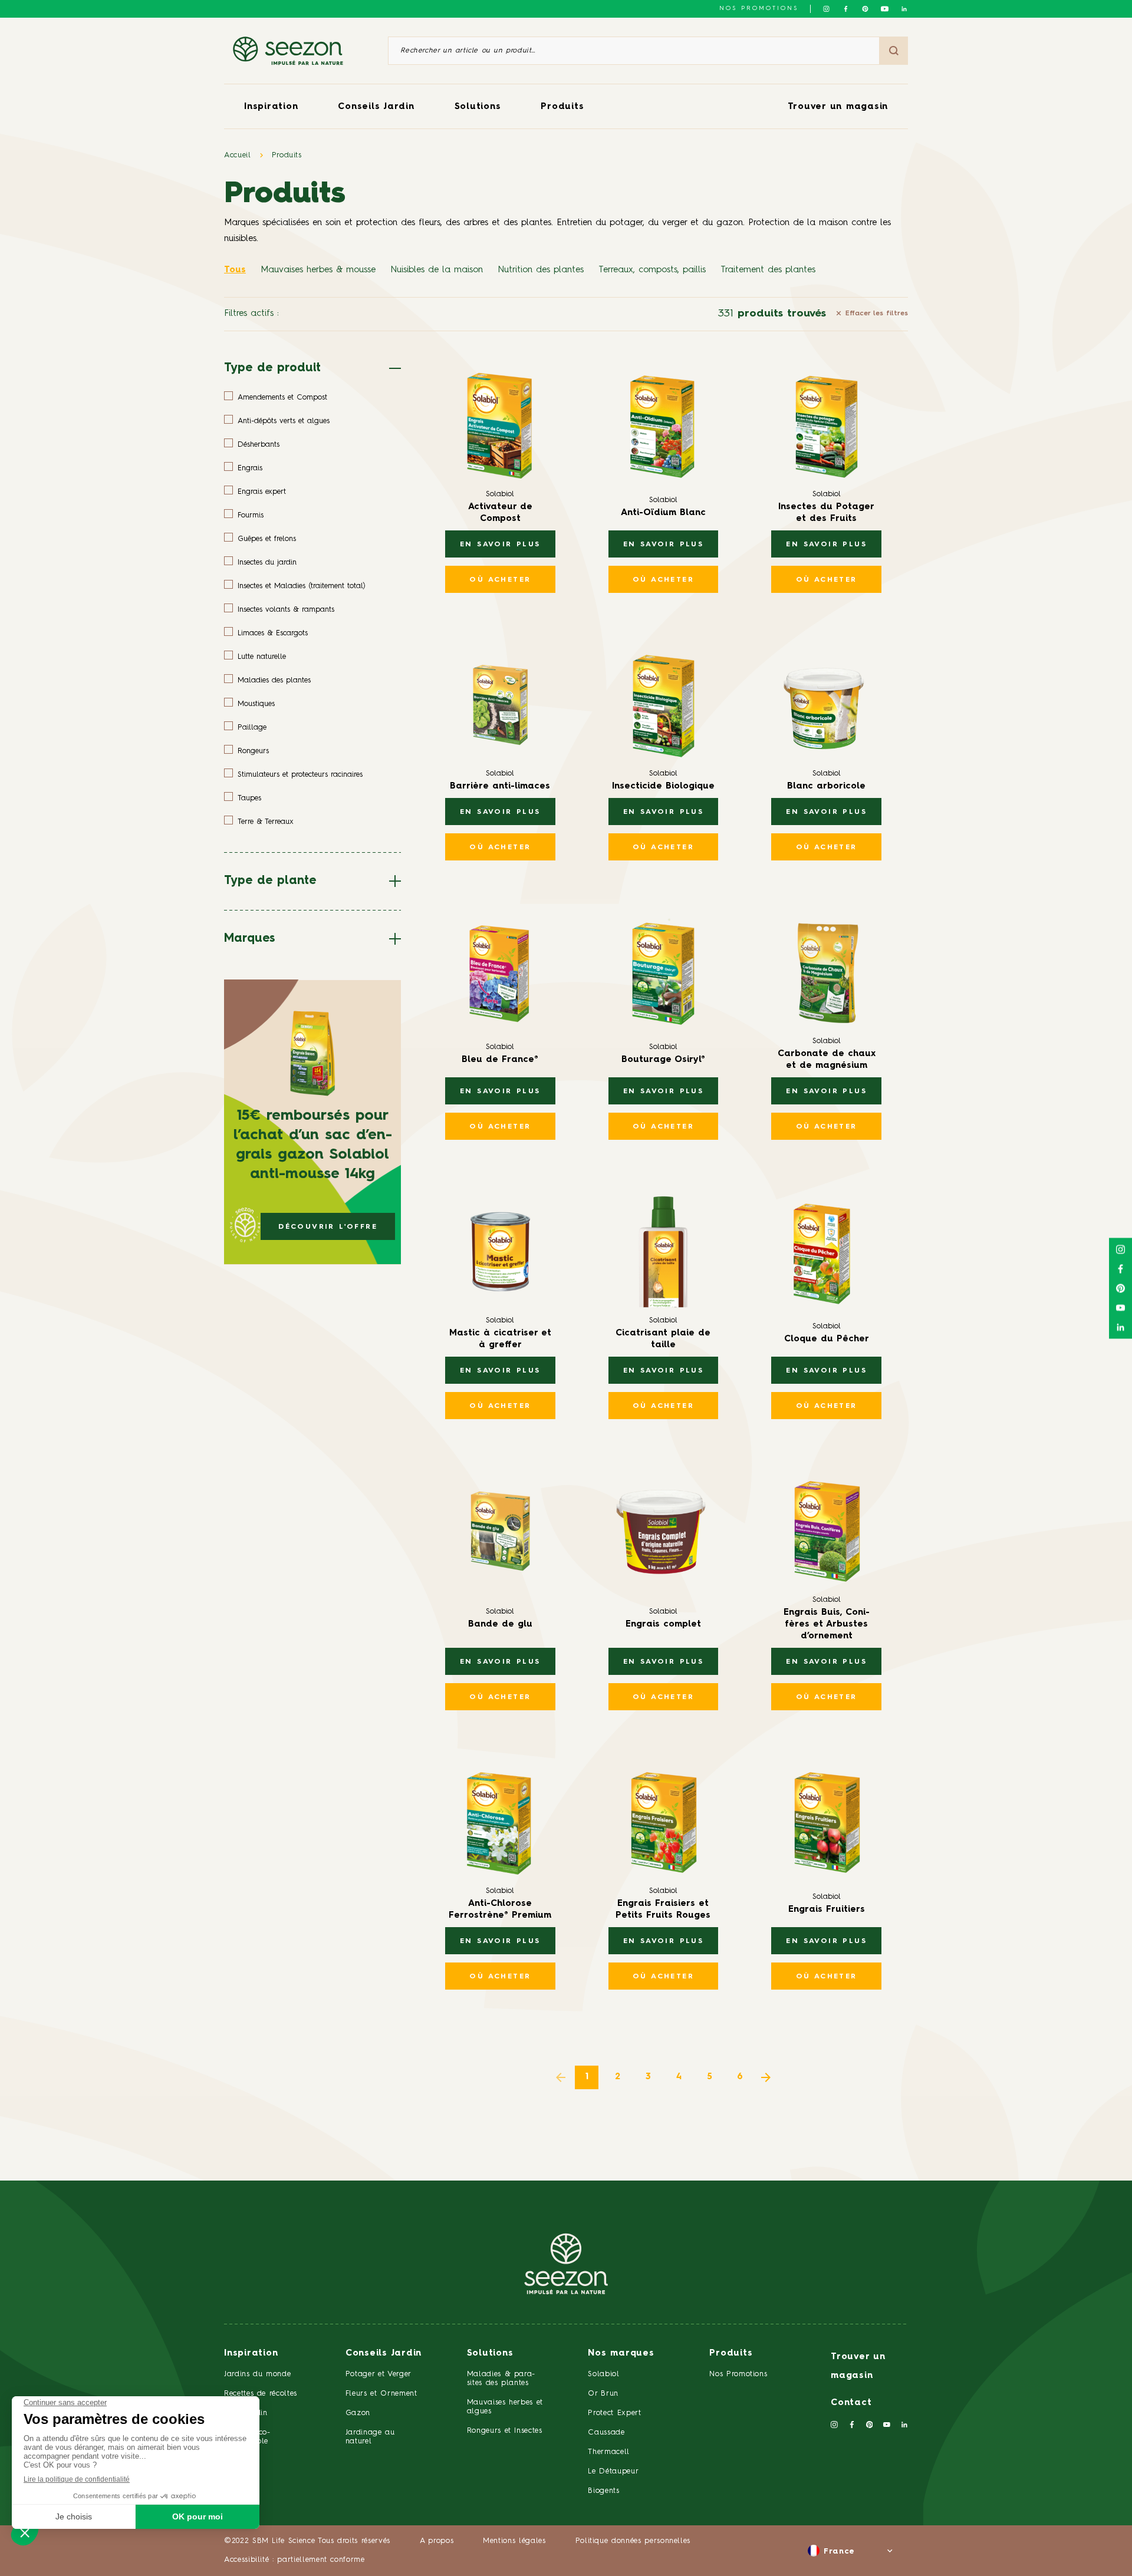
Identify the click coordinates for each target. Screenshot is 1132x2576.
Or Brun (603, 2394)
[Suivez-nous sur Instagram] (826, 9)
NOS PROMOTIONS (759, 8)
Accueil (238, 155)
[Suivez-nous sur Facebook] (846, 9)
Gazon (358, 2413)
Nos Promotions (738, 2374)
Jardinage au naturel (370, 2437)
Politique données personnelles (633, 2541)
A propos (437, 2541)
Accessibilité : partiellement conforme (294, 2560)
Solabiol (603, 2374)
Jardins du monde (257, 2374)
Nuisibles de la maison (437, 270)
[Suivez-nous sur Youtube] (885, 9)
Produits (562, 107)
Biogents (603, 2491)
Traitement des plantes (768, 270)
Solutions (478, 107)
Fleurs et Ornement (381, 2394)
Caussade (606, 2432)
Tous (235, 270)
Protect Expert (614, 2413)
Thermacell (609, 2452)
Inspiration (271, 107)
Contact (851, 2403)
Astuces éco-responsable (247, 2437)
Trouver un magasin (838, 107)
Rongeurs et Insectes (505, 2431)
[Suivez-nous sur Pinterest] (865, 9)
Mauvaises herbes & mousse (318, 270)
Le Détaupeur (613, 2471)
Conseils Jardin (376, 107)
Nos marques (621, 2354)
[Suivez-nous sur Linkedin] (904, 9)
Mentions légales (514, 2541)
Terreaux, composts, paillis (652, 270)
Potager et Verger (379, 2374)
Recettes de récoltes (261, 2394)
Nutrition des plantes (541, 270)
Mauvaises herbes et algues (505, 2407)
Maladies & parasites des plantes (501, 2379)
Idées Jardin (246, 2413)
